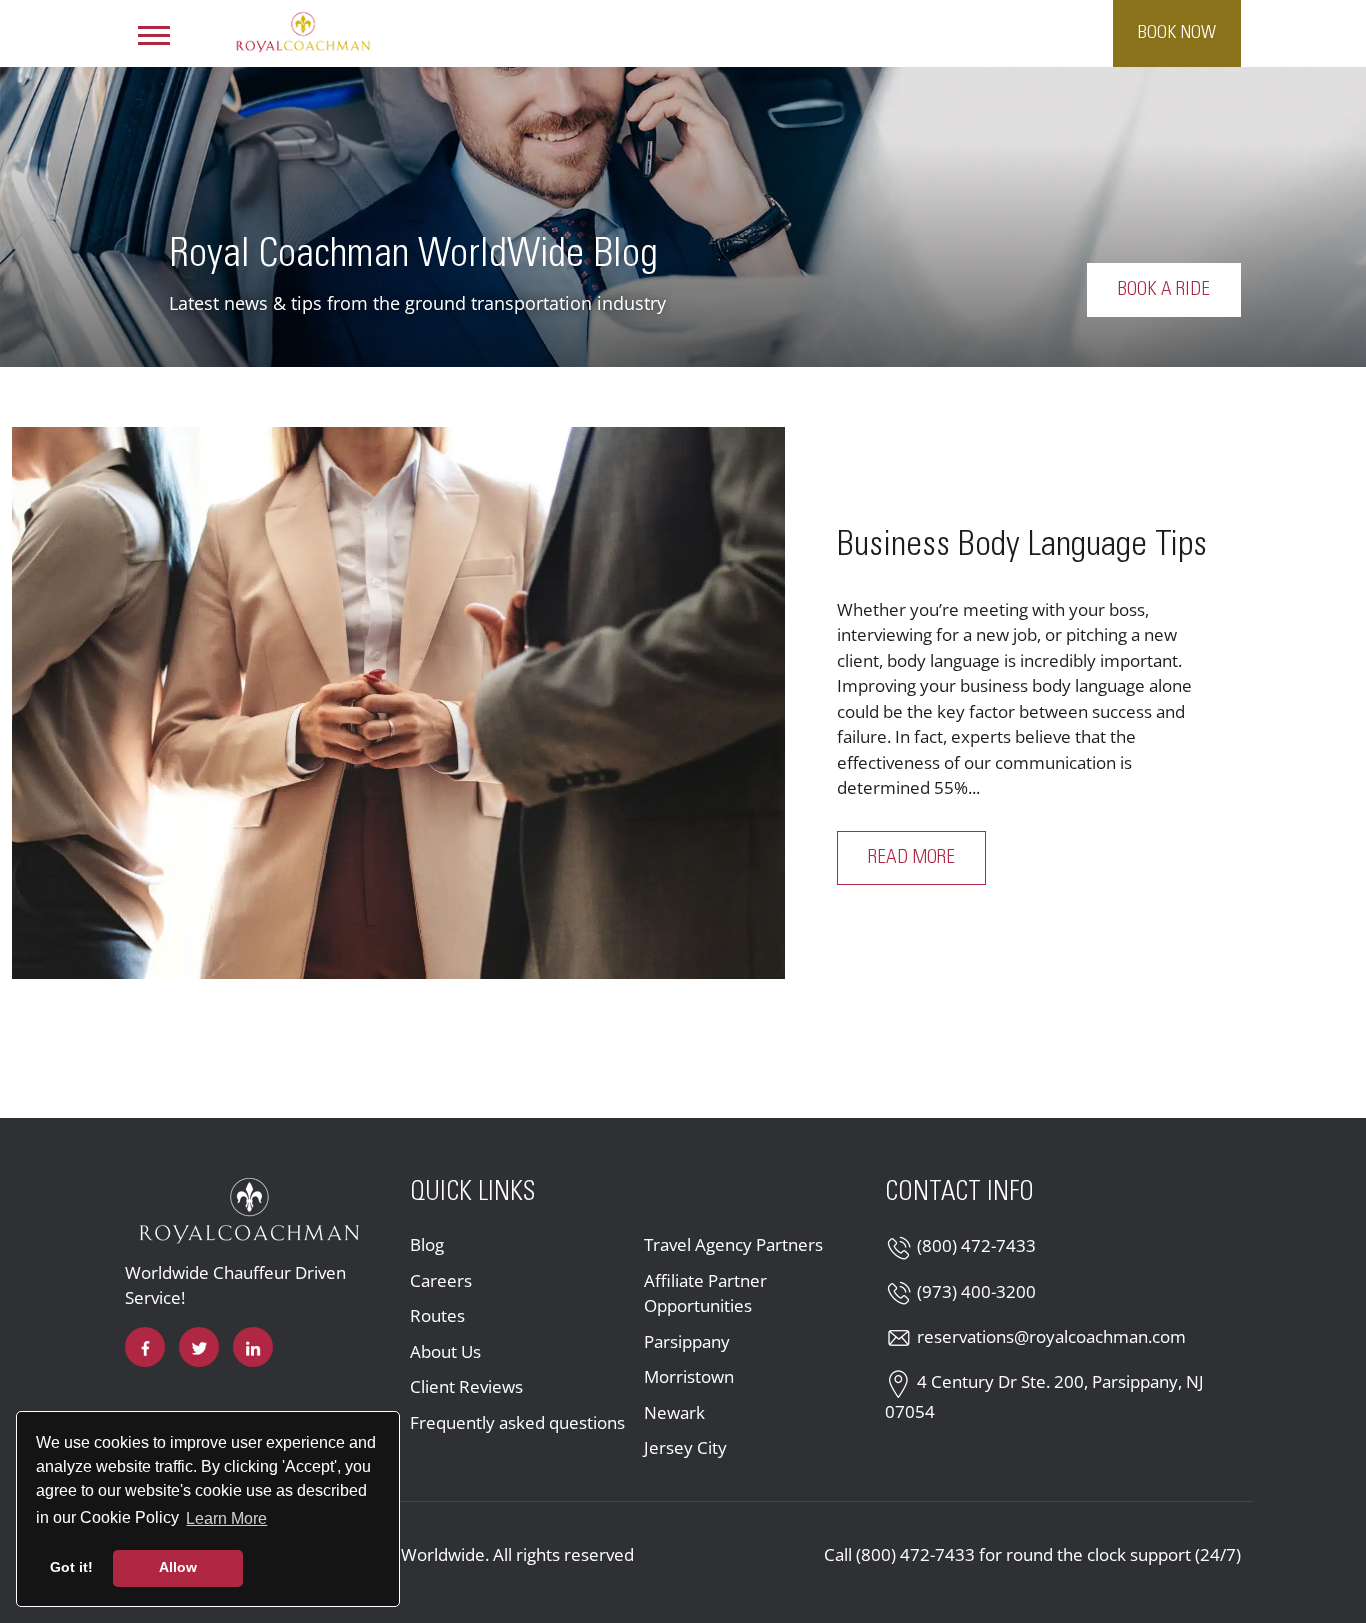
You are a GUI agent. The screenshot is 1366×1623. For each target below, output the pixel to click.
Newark (674, 1412)
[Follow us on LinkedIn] (253, 1347)
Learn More (228, 1518)
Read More (927, 857)
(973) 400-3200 (976, 1291)
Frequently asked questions (517, 1422)
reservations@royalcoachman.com (1051, 1336)
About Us (445, 1351)
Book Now (1177, 33)
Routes (437, 1315)
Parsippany (687, 1341)
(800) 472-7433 (976, 1245)
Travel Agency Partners (733, 1244)
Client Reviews (466, 1386)
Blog (427, 1244)
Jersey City (685, 1447)
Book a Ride (1164, 290)
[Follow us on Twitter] (199, 1347)
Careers (441, 1280)
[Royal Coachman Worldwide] (303, 31)
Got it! (71, 1567)
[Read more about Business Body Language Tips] (398, 703)
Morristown (689, 1376)
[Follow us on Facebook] (145, 1347)
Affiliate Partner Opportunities (705, 1293)
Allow (178, 1567)
